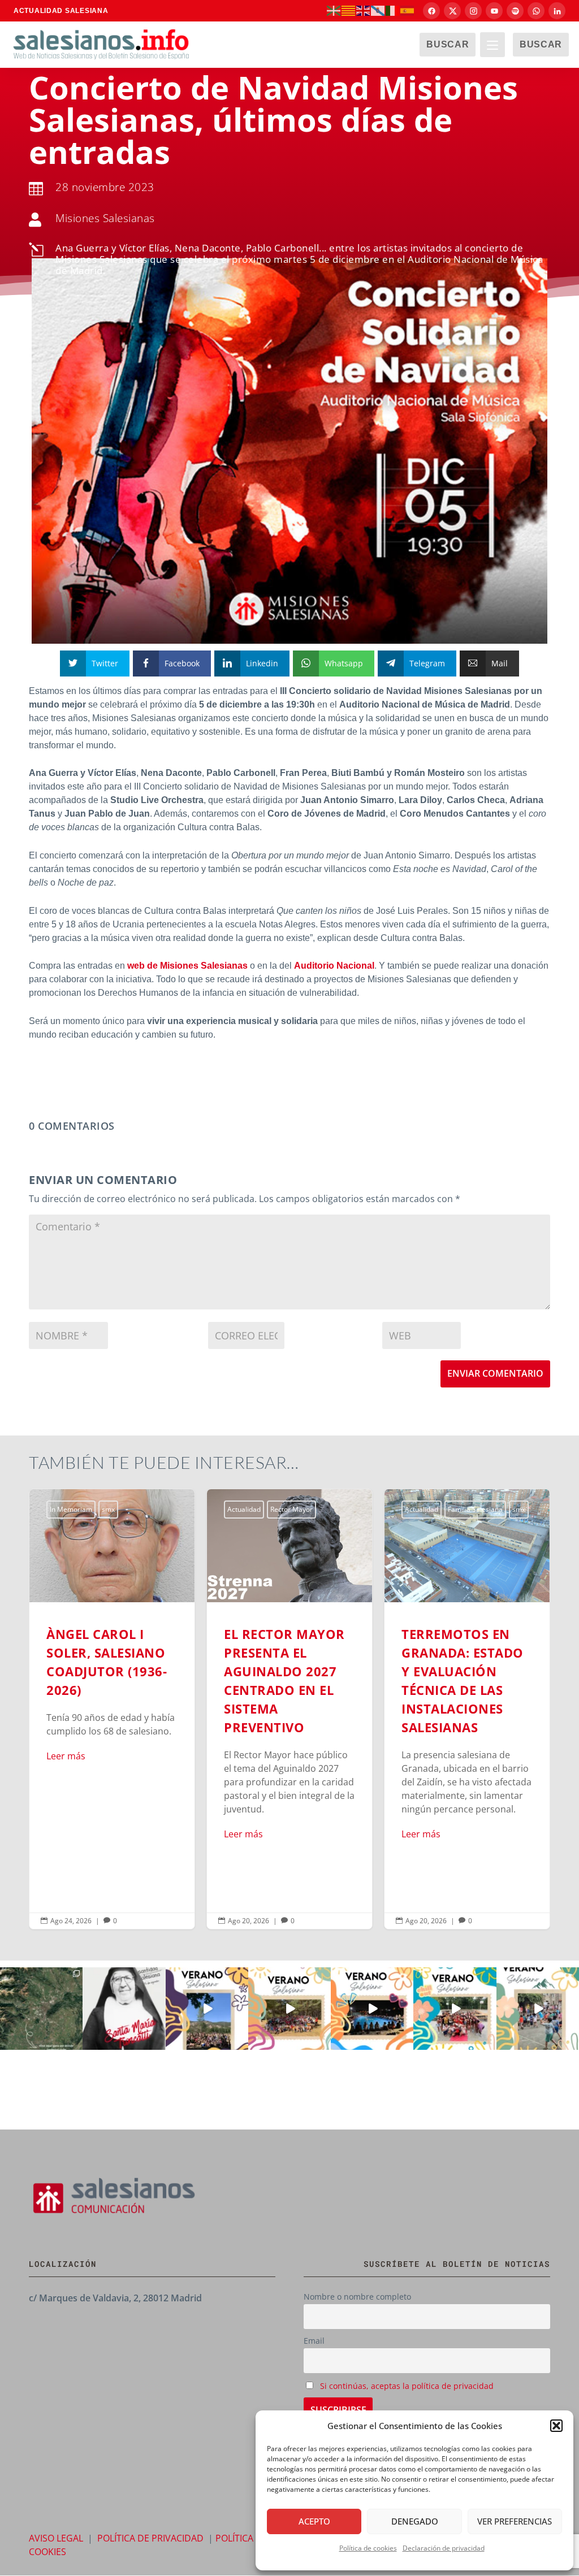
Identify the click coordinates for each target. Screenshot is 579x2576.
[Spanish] (408, 10)
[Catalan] (349, 10)
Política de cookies (368, 2548)
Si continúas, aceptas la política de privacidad (407, 2386)
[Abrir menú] (492, 45)
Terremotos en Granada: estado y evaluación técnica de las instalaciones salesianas (467, 1709)
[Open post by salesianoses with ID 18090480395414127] (289, 2009)
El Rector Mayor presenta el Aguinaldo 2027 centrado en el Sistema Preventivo (289, 1709)
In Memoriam (71, 1509)
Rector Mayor (291, 1509)
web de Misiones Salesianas (187, 966)
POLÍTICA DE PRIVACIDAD (150, 2538)
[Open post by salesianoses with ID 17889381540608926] (124, 2009)
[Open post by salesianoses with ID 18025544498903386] (41, 2009)
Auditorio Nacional (334, 966)
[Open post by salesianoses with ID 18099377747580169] (538, 2009)
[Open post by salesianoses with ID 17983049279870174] (372, 2009)
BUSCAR (448, 44)
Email (314, 2341)
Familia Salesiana (475, 1509)
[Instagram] (473, 11)
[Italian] (393, 10)
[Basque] (334, 10)
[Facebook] (431, 11)
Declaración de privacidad (444, 2548)
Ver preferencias (515, 2521)
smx (108, 1509)
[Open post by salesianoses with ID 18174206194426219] (455, 2009)
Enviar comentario (495, 1373)
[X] (452, 11)
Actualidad (244, 1509)
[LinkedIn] (557, 11)
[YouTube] (494, 11)
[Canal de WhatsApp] (536, 11)
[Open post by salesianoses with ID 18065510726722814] (207, 2009)
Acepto (314, 2521)
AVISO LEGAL (56, 2538)
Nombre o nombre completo (357, 2297)
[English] (364, 10)
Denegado (415, 2521)
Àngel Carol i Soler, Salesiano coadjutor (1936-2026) (112, 1709)
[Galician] (378, 10)
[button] (556, 2426)
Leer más (66, 1756)
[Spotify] (515, 11)
